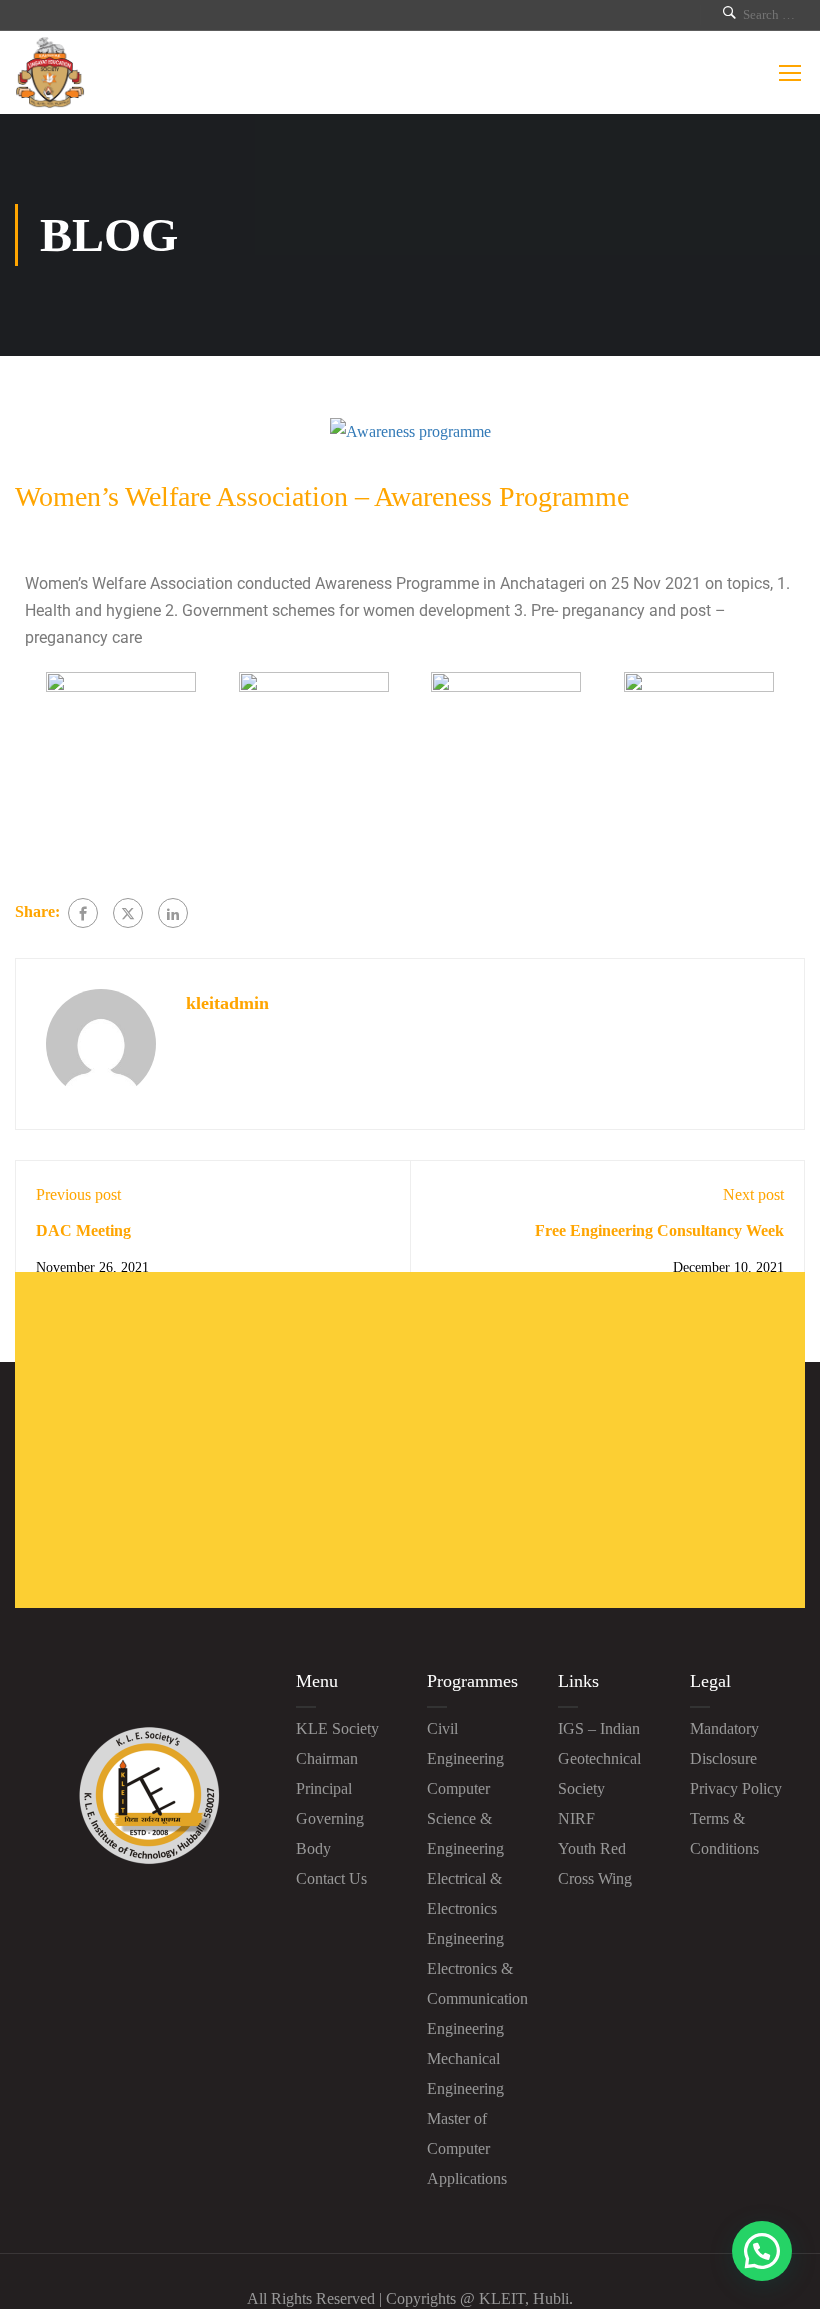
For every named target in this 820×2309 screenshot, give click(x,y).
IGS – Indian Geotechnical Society (599, 1758)
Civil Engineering (465, 1743)
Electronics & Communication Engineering (477, 1998)
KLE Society (337, 1728)
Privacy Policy (736, 1788)
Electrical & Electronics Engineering (465, 1908)
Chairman (327, 1758)
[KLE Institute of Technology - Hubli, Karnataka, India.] (50, 72)
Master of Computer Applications (467, 2148)
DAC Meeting (83, 1230)
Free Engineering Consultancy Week (659, 1230)
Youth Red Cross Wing (595, 1863)
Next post (753, 1194)
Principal (324, 1788)
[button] (762, 2251)
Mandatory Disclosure (724, 1743)
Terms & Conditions (724, 1833)
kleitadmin (227, 1003)
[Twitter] (128, 913)
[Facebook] (83, 913)
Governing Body (330, 1833)
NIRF (576, 1818)
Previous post (78, 1194)
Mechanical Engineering (465, 2073)
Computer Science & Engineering (465, 1818)
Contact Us (331, 1878)
